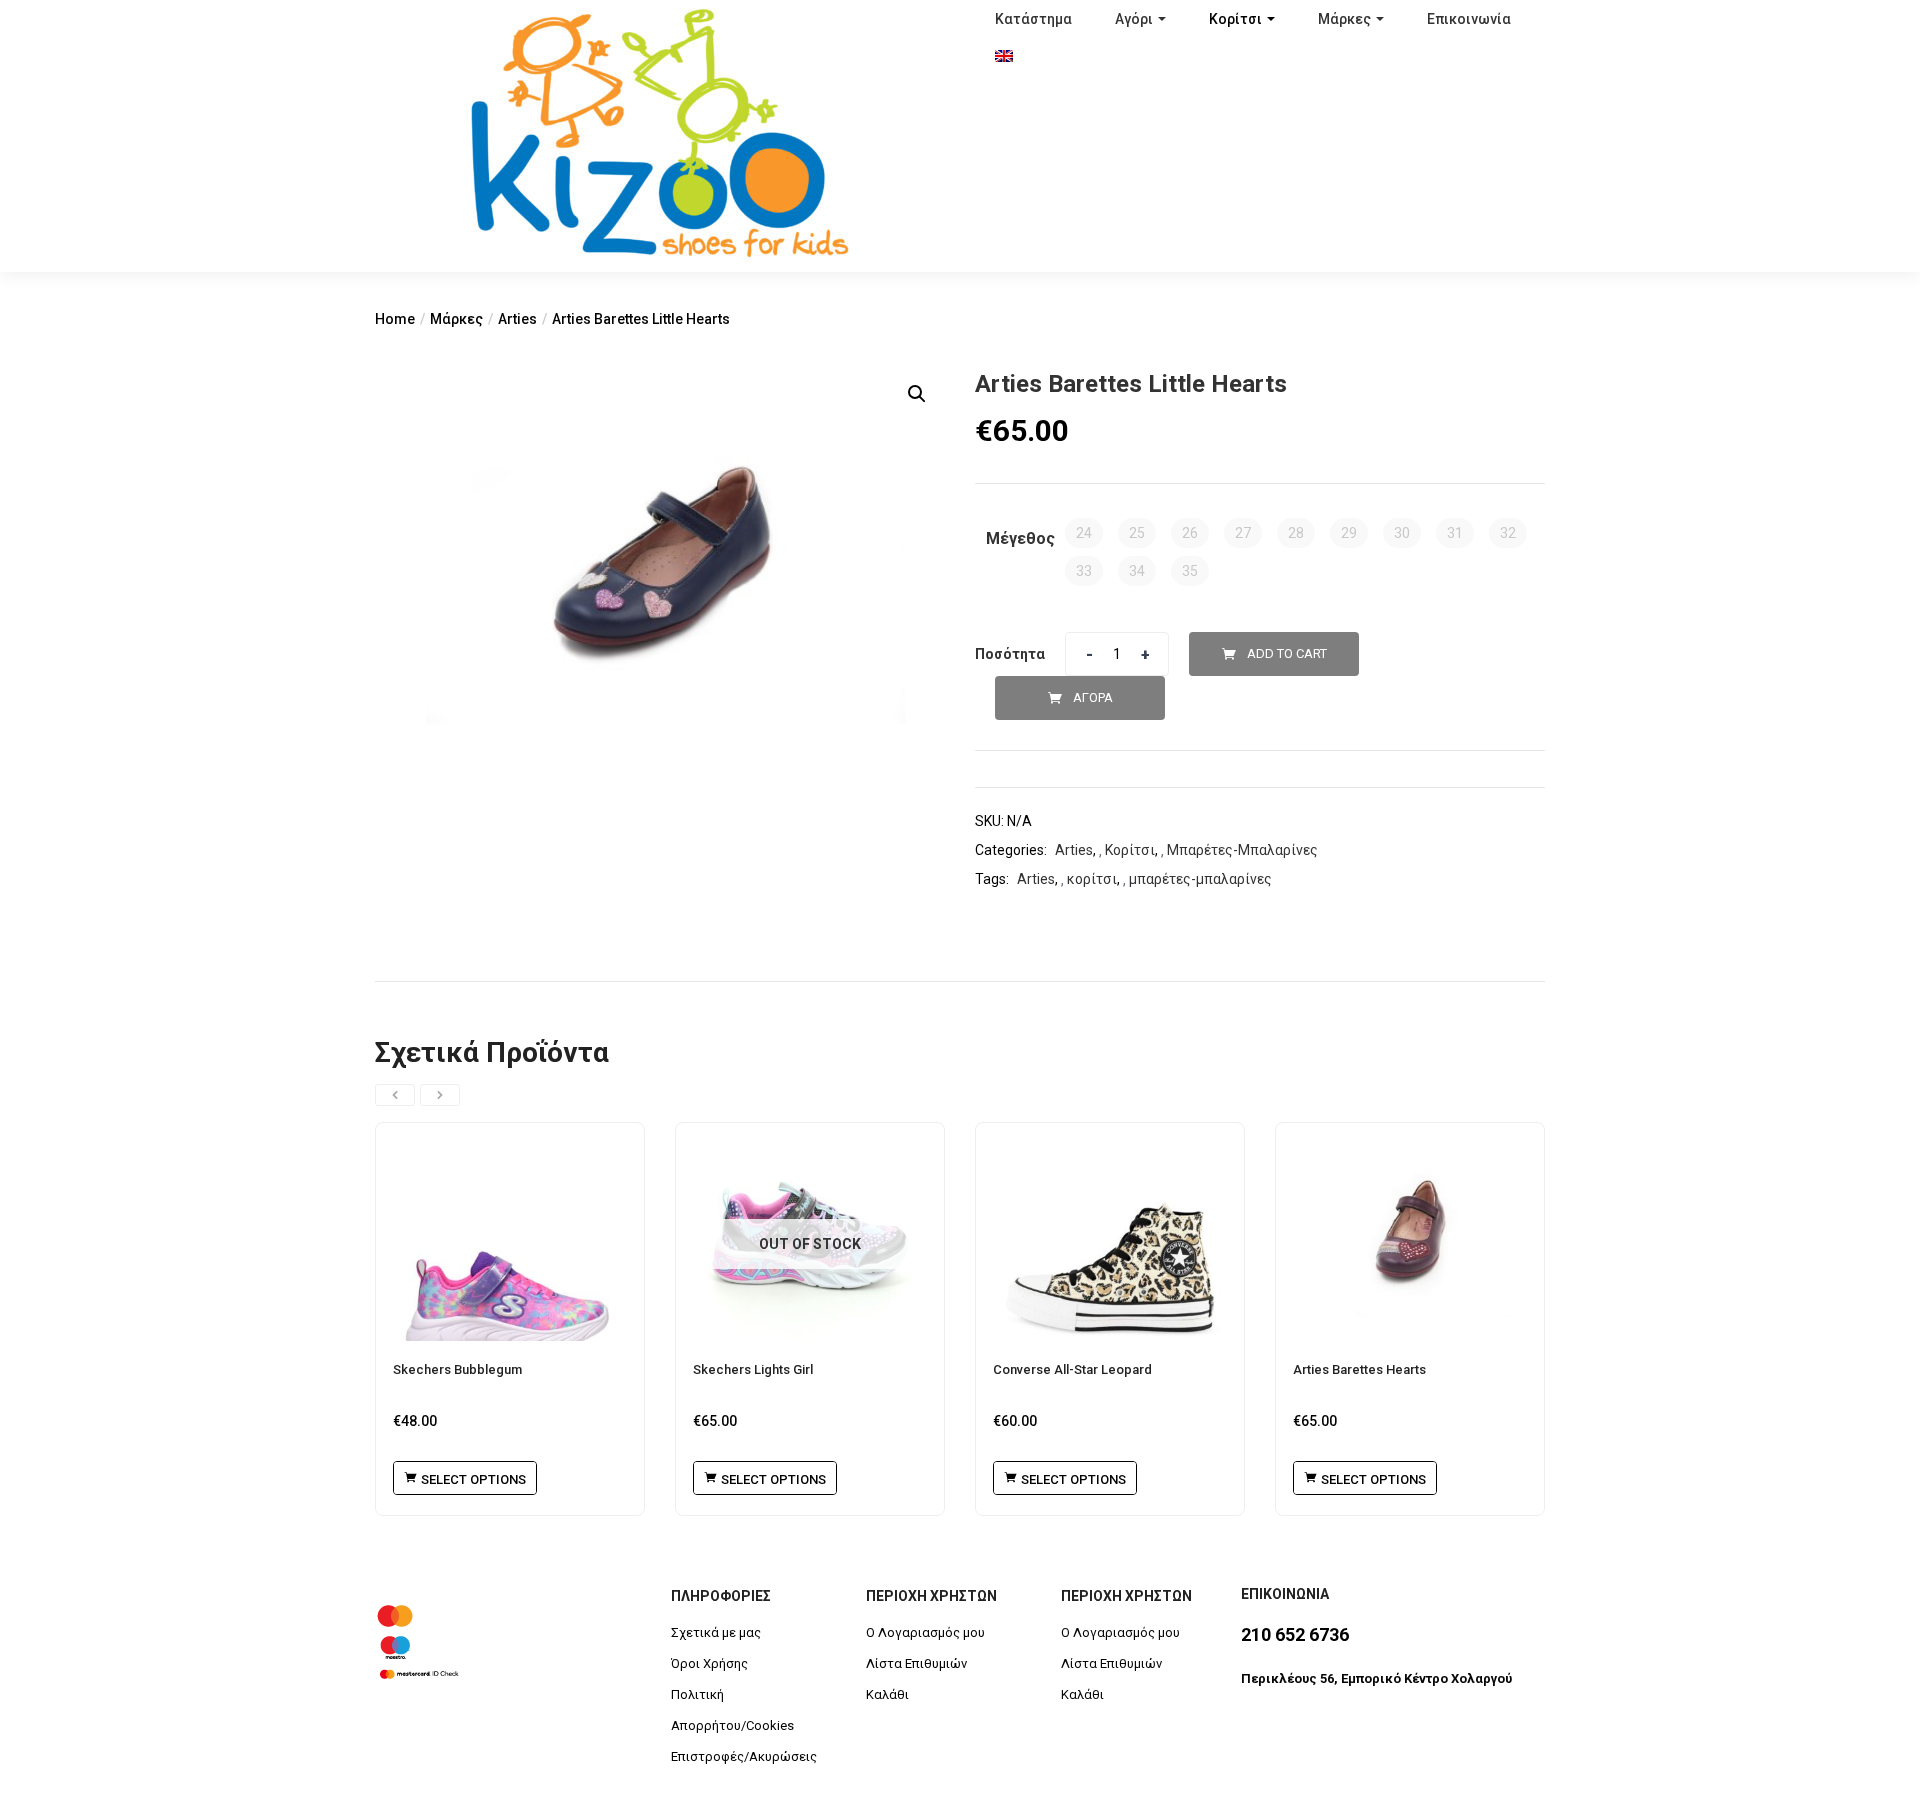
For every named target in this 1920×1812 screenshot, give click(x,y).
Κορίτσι (1235, 19)
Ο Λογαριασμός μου (925, 1632)
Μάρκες (1344, 19)
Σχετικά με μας (716, 1632)
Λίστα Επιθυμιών (916, 1663)
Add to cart (1287, 653)
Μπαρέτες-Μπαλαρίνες (1242, 850)
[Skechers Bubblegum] (510, 1232)
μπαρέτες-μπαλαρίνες (1200, 879)
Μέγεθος (1020, 538)
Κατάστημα (1033, 19)
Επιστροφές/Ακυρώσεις (744, 1756)
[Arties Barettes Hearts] (1410, 1232)
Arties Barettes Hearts (1359, 1369)
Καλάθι (887, 1694)
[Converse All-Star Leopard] (1110, 1232)
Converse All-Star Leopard (1072, 1369)
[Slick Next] (440, 1095)
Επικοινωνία (1469, 19)
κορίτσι (1092, 879)
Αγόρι (1134, 19)
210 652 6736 (1295, 1634)
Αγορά (1093, 697)
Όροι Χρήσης (709, 1663)
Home (395, 319)
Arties (517, 319)
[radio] (1084, 533)
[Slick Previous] (395, 1095)
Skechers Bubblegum (457, 1369)
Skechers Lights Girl (753, 1369)
